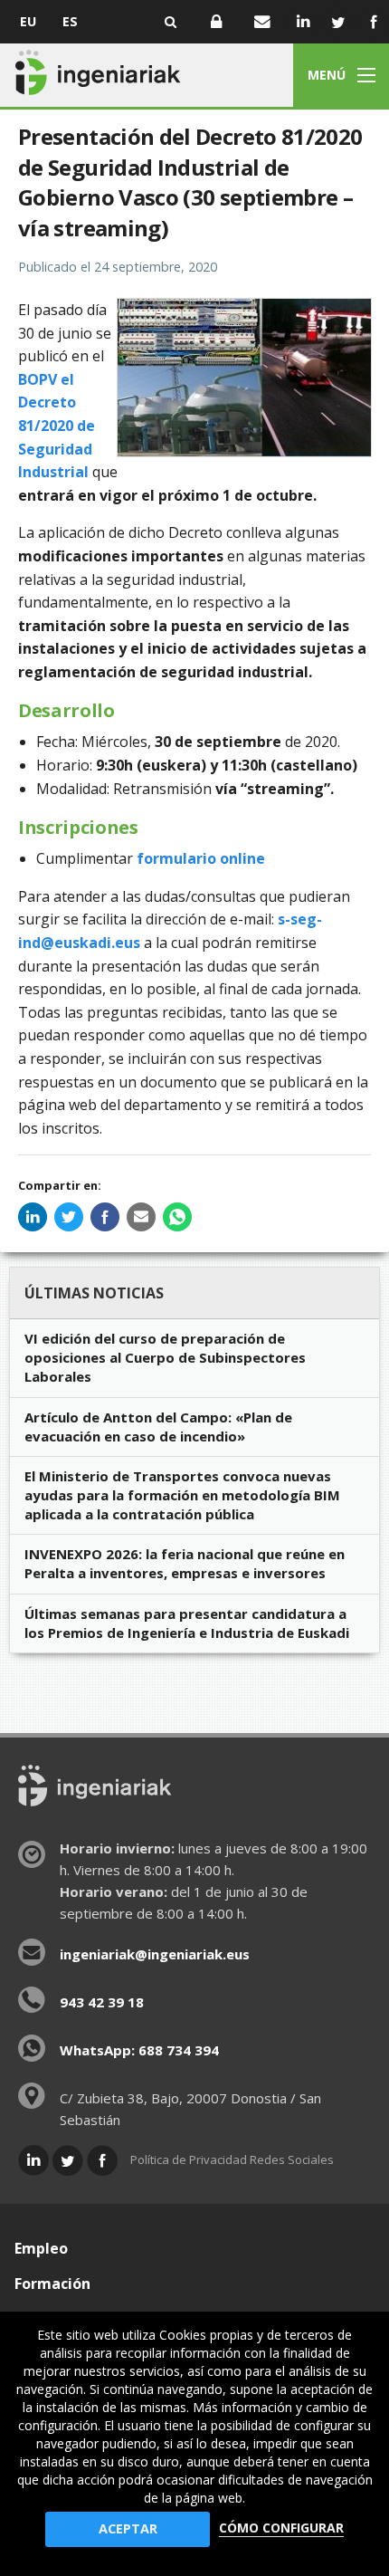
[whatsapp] (177, 1217)
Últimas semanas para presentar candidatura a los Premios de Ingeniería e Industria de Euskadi (187, 1623)
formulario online (201, 858)
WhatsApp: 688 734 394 (139, 2050)
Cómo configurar (281, 2528)
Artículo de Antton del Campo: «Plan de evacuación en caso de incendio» (158, 1427)
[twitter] (69, 1217)
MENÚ (327, 75)
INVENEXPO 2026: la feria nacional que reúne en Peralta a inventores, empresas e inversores (185, 1563)
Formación (52, 2284)
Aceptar (128, 2528)
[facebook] (105, 1217)
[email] (141, 1217)
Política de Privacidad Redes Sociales (232, 2159)
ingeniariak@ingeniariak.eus (155, 1954)
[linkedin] (33, 1217)
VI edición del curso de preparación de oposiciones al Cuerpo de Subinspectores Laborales (165, 1357)
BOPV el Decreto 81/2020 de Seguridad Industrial (57, 426)
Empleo (41, 2248)
